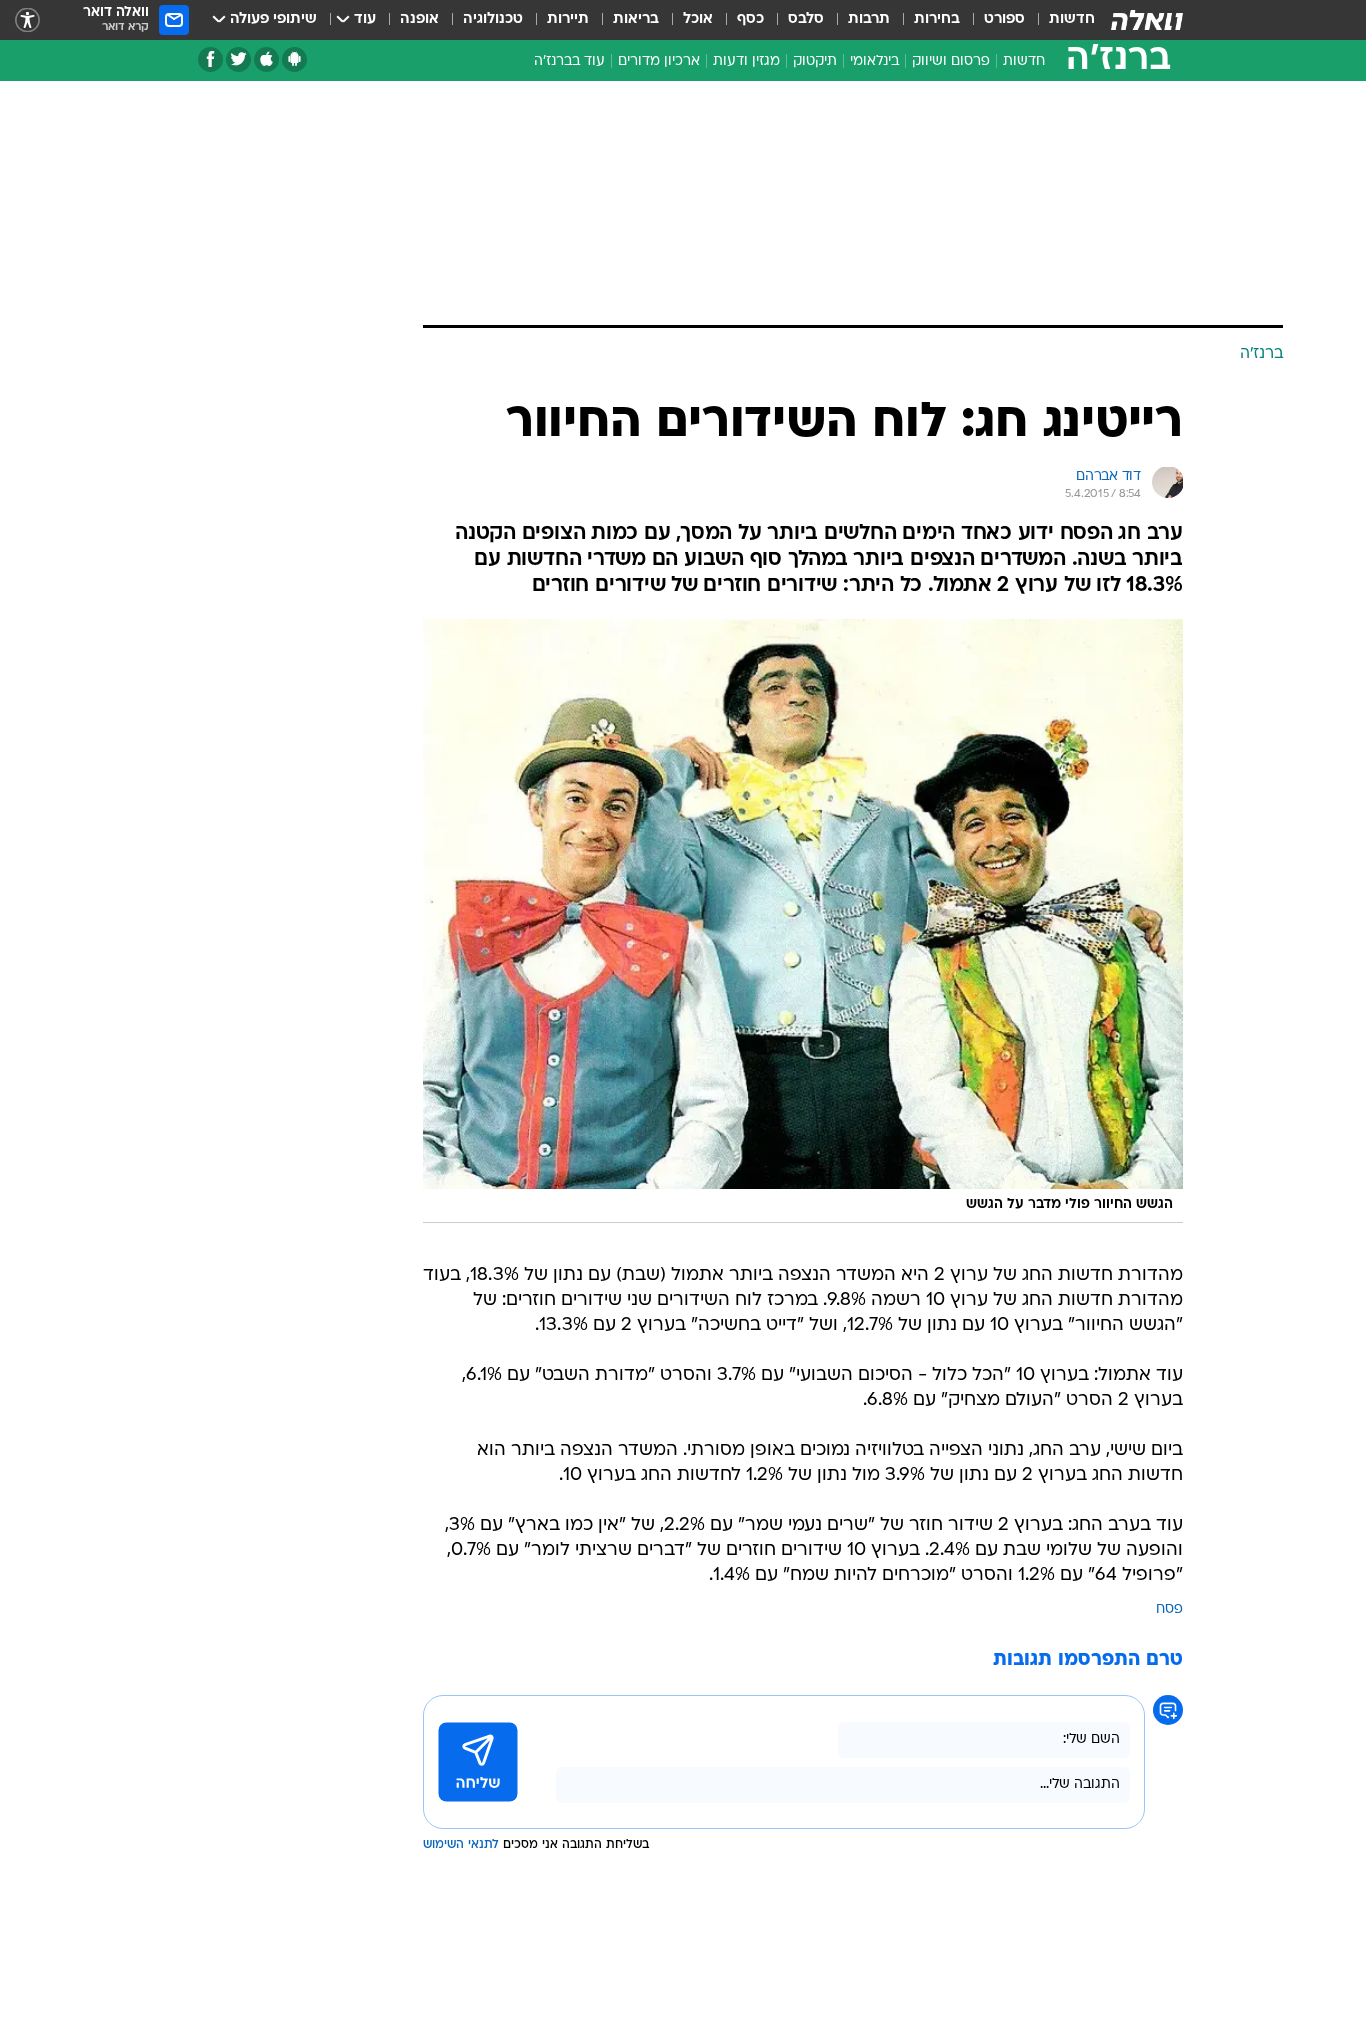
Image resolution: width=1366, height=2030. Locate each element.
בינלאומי (874, 61)
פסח (1169, 1609)
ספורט (1004, 19)
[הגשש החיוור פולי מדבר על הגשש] (803, 921)
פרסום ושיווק (951, 61)
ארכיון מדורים (659, 61)
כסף (750, 19)
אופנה (419, 19)
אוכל (698, 19)
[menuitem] (1060, 20)
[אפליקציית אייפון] (266, 59)
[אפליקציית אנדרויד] (294, 59)
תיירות (568, 19)
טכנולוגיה (493, 19)
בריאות (636, 19)
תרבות (869, 19)
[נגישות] (27, 20)
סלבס (806, 19)
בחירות (937, 19)
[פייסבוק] (210, 59)
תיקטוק (815, 61)
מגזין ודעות (746, 61)
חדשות (1072, 19)
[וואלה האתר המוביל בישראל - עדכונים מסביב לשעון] (1147, 20)
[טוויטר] (238, 59)
